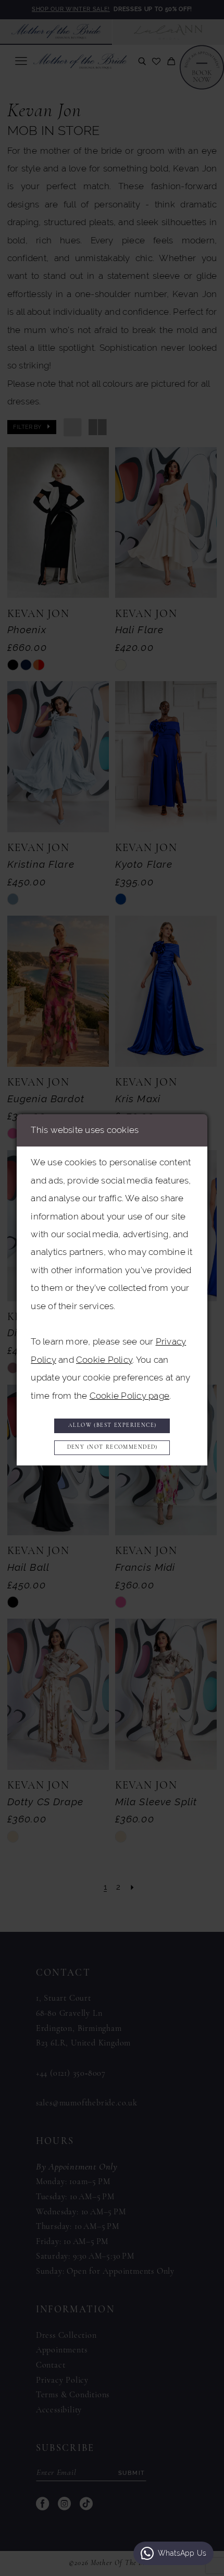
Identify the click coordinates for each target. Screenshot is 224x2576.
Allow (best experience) (113, 1426)
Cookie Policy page (129, 1396)
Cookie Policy (104, 1360)
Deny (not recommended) (113, 1447)
